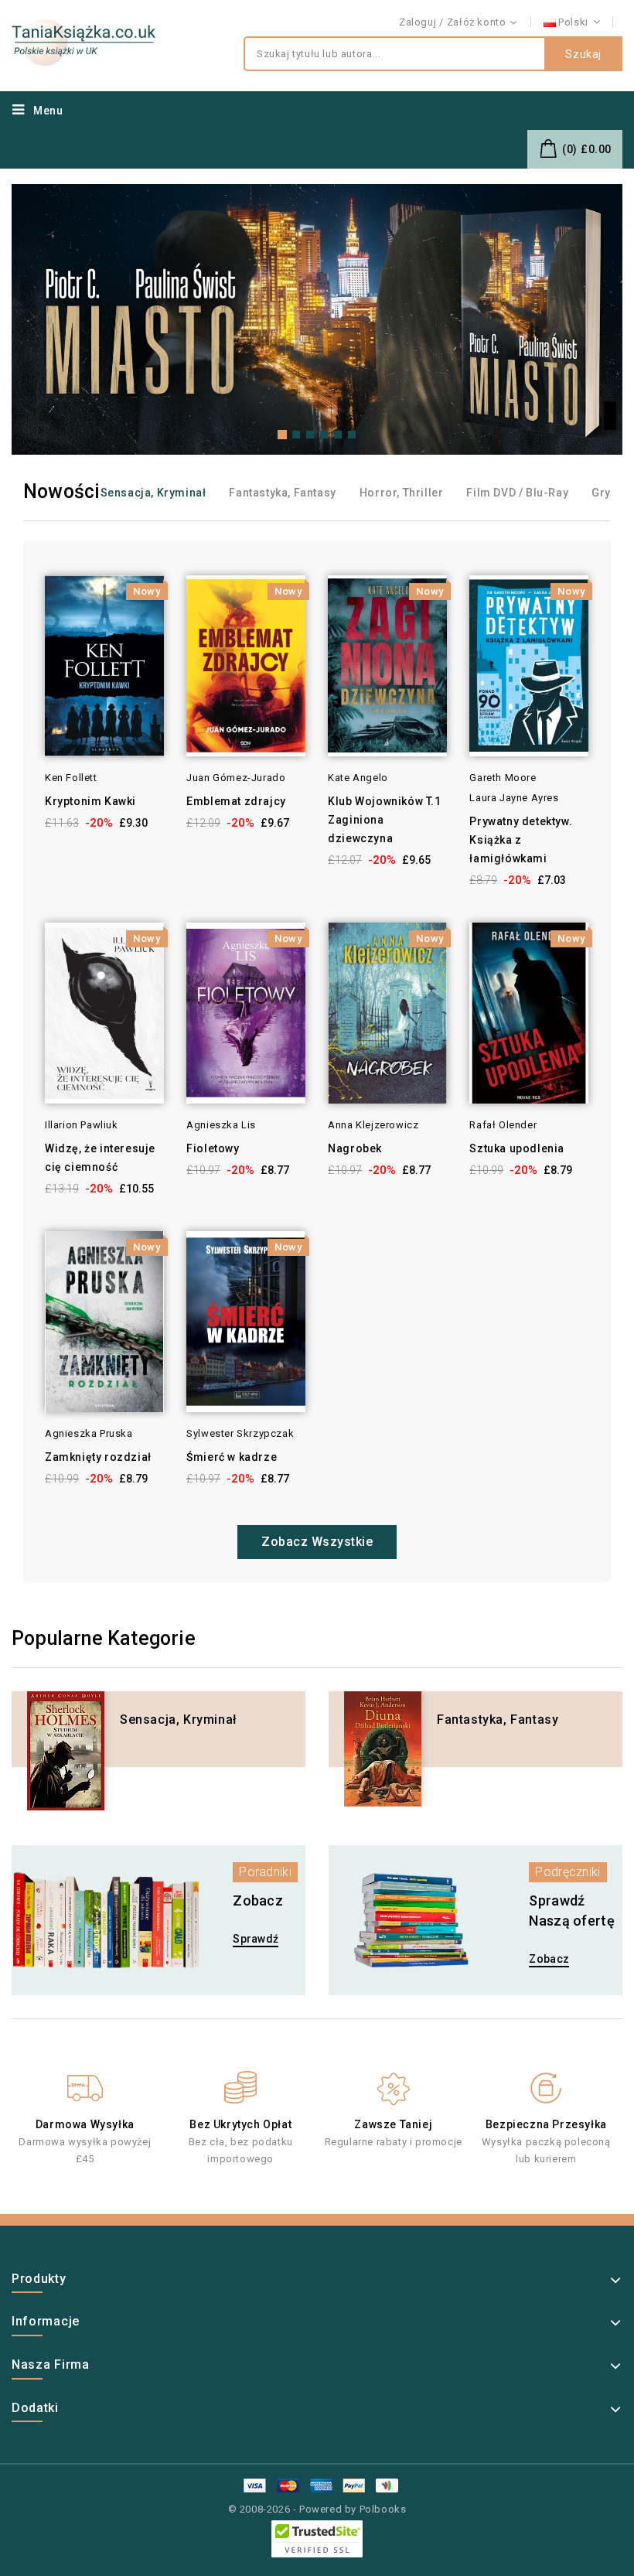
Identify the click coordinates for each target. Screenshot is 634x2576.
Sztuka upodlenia (517, 1148)
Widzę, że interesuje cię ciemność (100, 1158)
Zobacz (549, 1959)
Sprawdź (256, 1939)
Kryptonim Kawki (90, 801)
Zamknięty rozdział (98, 1457)
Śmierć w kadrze (232, 1457)
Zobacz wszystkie (317, 1542)
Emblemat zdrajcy (236, 801)
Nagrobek (355, 1148)
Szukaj (583, 54)
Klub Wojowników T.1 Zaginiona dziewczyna (384, 820)
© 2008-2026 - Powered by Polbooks (317, 2509)
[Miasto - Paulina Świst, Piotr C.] (317, 319)
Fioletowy (213, 1148)
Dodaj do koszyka (24, 609)
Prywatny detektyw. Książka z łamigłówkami (521, 840)
